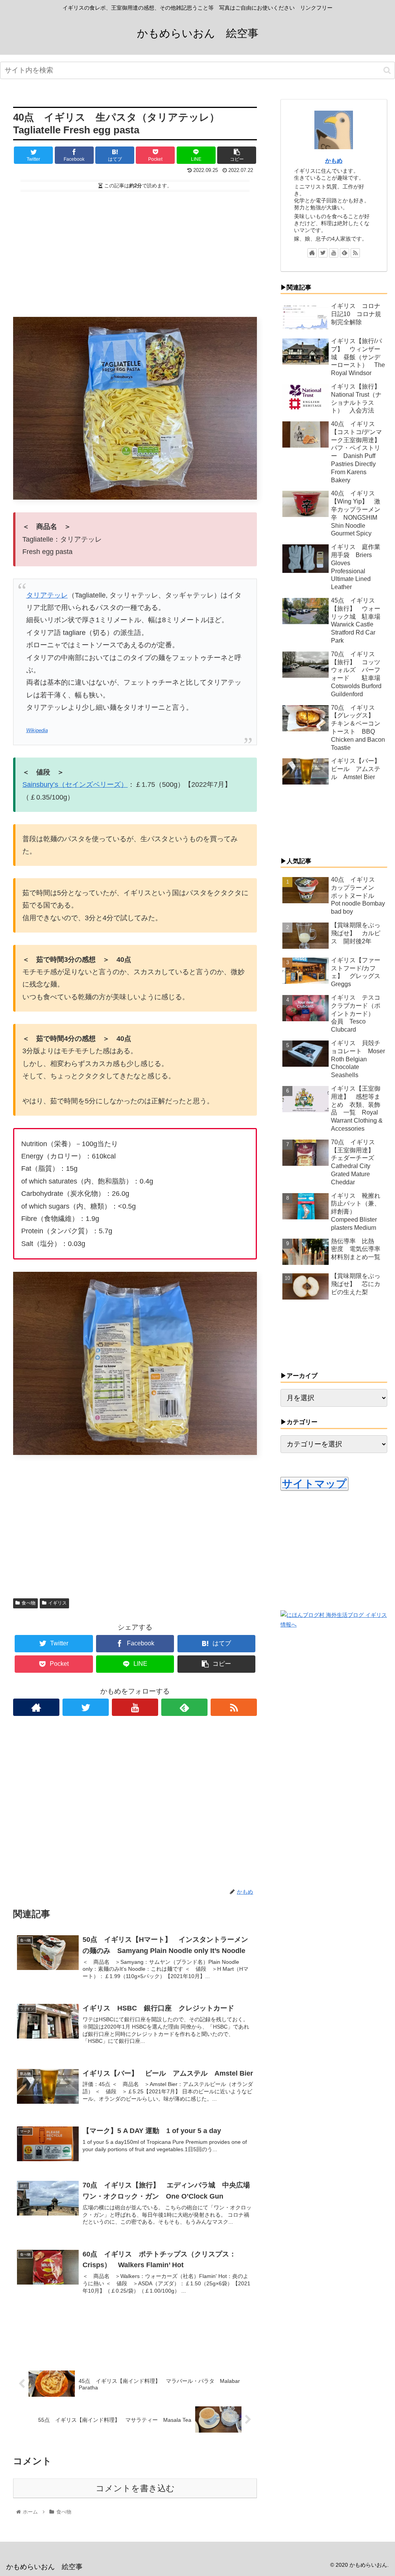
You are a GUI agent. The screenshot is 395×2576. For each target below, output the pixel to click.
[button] (387, 70)
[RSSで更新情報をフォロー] (234, 1707)
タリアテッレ (47, 595)
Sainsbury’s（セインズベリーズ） (75, 785)
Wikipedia (37, 731)
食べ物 (29, 1603)
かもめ (334, 161)
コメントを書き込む (135, 2488)
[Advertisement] (135, 251)
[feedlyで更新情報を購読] (184, 1707)
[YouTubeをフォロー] (135, 1707)
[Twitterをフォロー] (86, 1707)
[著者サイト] (36, 1707)
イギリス (57, 1603)
